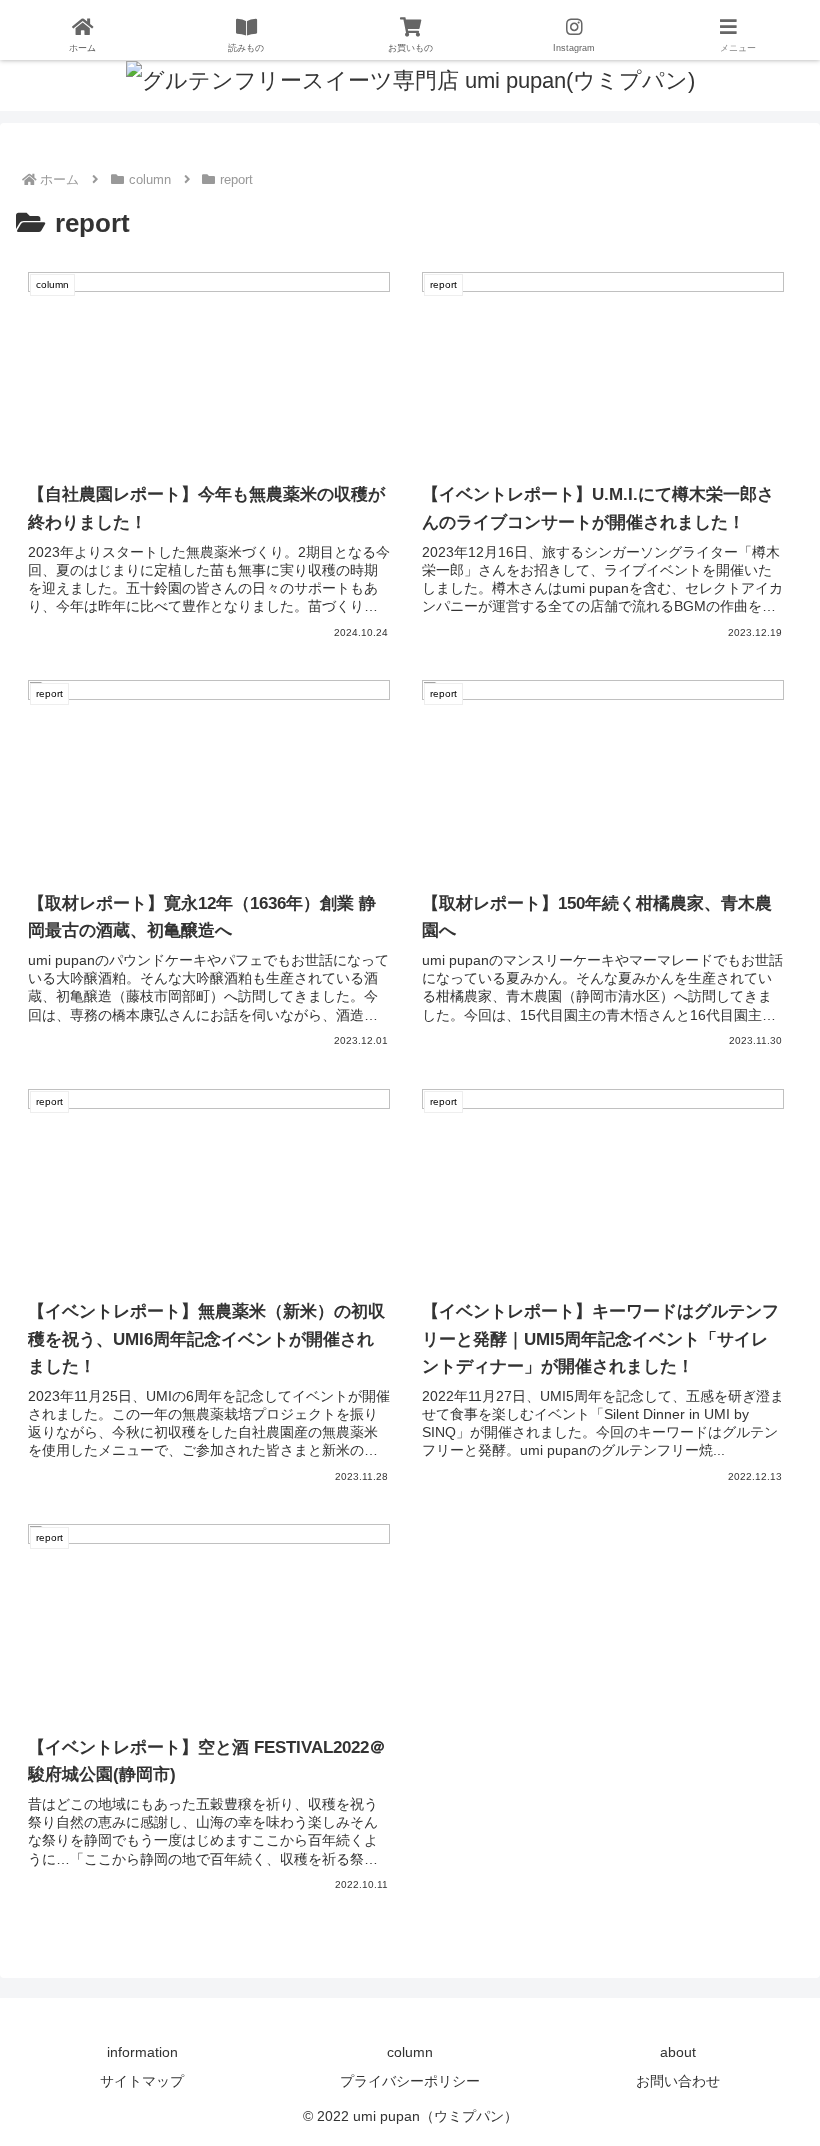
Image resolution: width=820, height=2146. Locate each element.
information (142, 2052)
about (678, 2052)
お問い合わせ (678, 2081)
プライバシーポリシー (410, 2081)
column (410, 2052)
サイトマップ (142, 2081)
